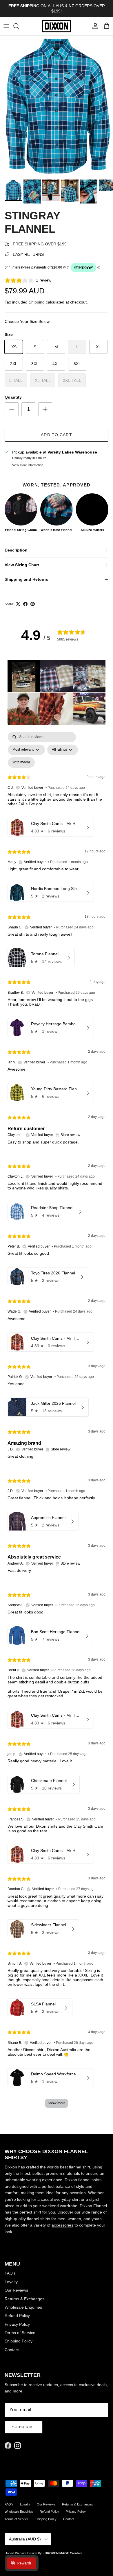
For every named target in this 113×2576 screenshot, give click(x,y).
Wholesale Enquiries (23, 2307)
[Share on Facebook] (25, 604)
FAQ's (10, 2273)
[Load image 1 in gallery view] (57, 106)
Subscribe (24, 2427)
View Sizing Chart (22, 565)
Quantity (13, 397)
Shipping (37, 302)
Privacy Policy (17, 2324)
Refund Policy (17, 2316)
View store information (28, 465)
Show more (57, 2103)
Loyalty (11, 2282)
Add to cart (56, 435)
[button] (24, 676)
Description (16, 550)
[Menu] (6, 26)
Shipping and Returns (26, 579)
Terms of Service (20, 2333)
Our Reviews (16, 2290)
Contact (12, 2350)
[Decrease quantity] (12, 409)
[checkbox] (21, 763)
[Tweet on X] (18, 604)
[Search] (19, 26)
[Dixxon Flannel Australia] (57, 26)
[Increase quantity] (45, 409)
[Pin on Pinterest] (33, 604)
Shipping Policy (19, 2341)
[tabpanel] (57, 1423)
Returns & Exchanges (24, 2299)
